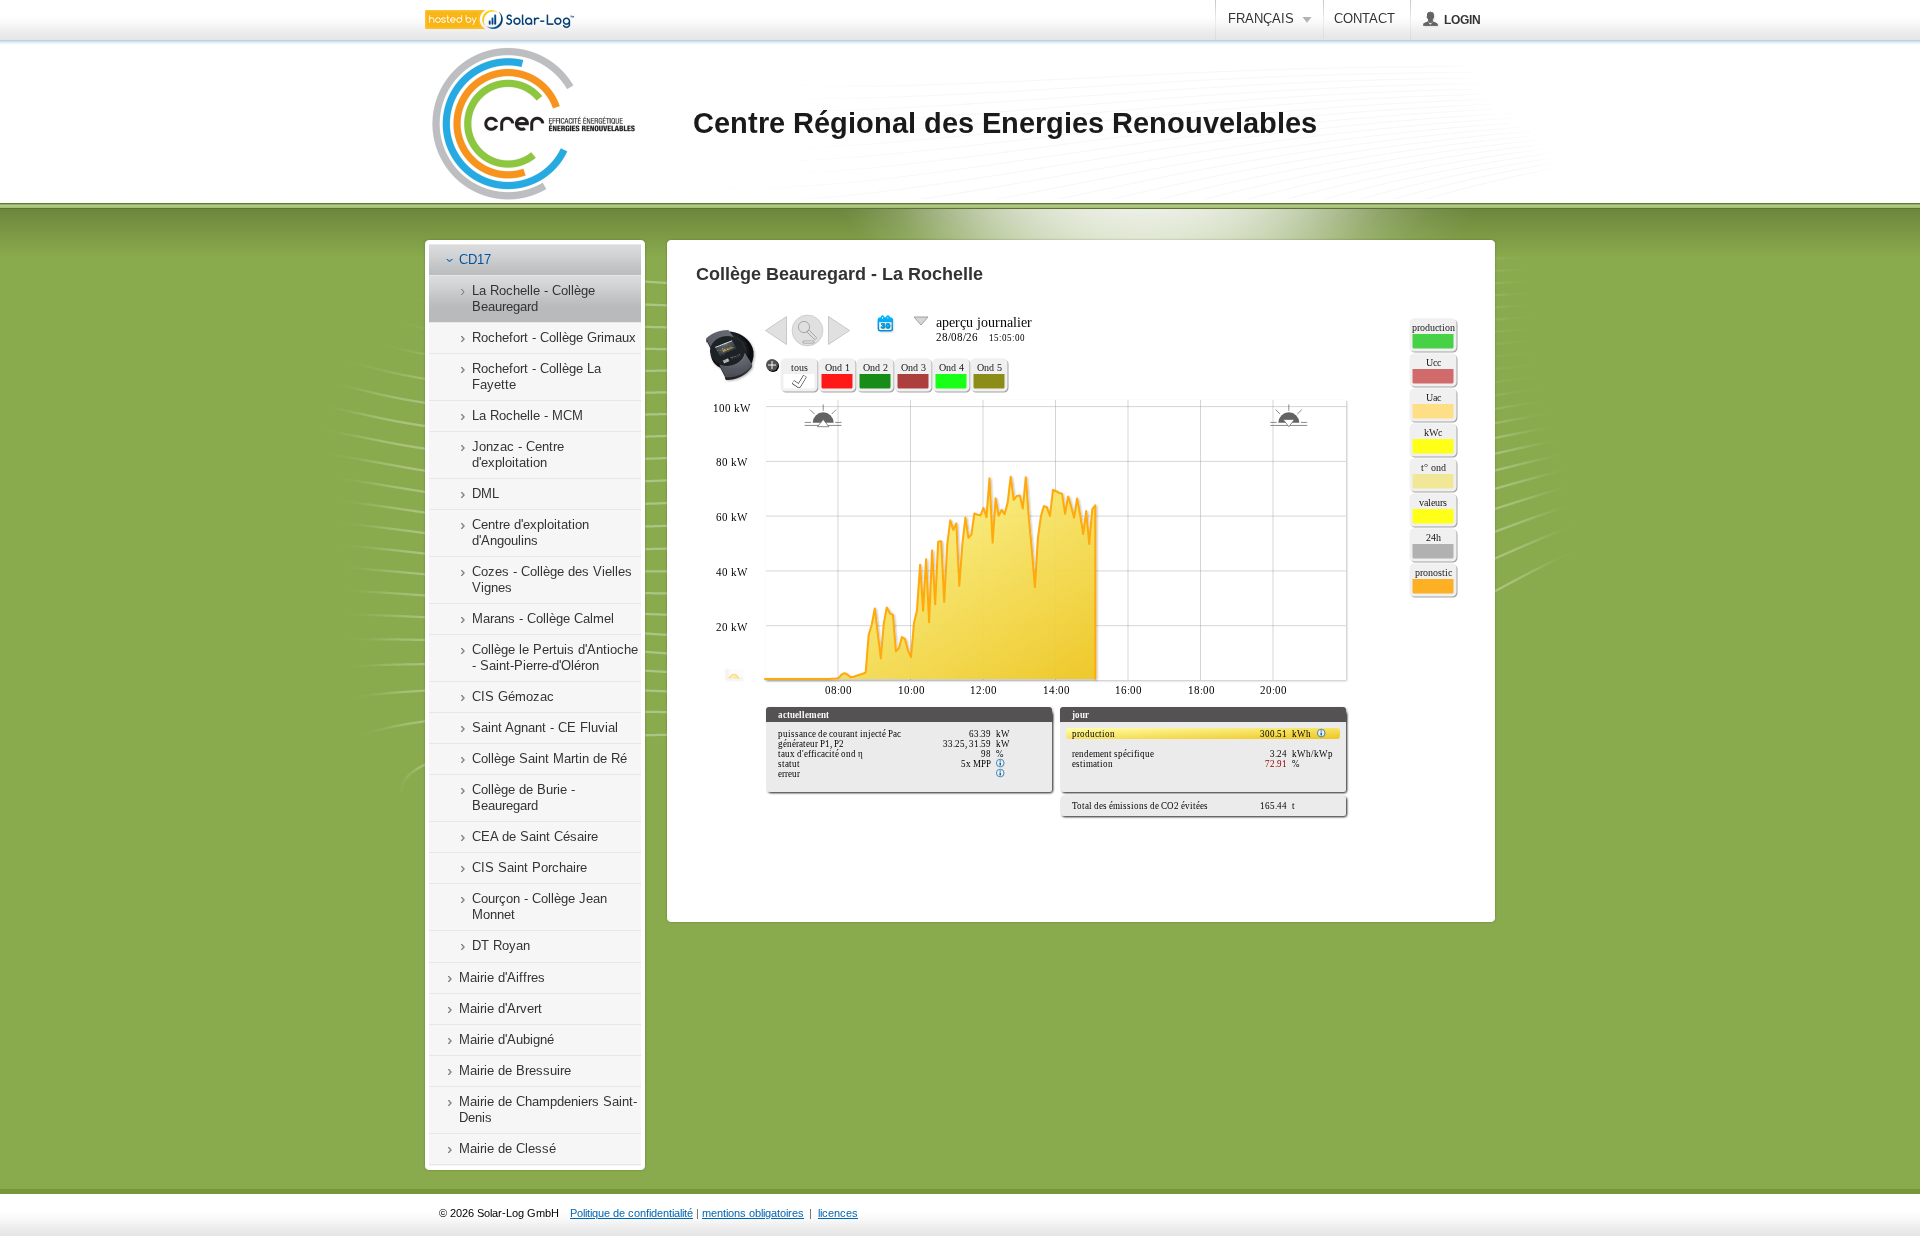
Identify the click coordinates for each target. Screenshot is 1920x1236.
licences (838, 1213)
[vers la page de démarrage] (533, 125)
